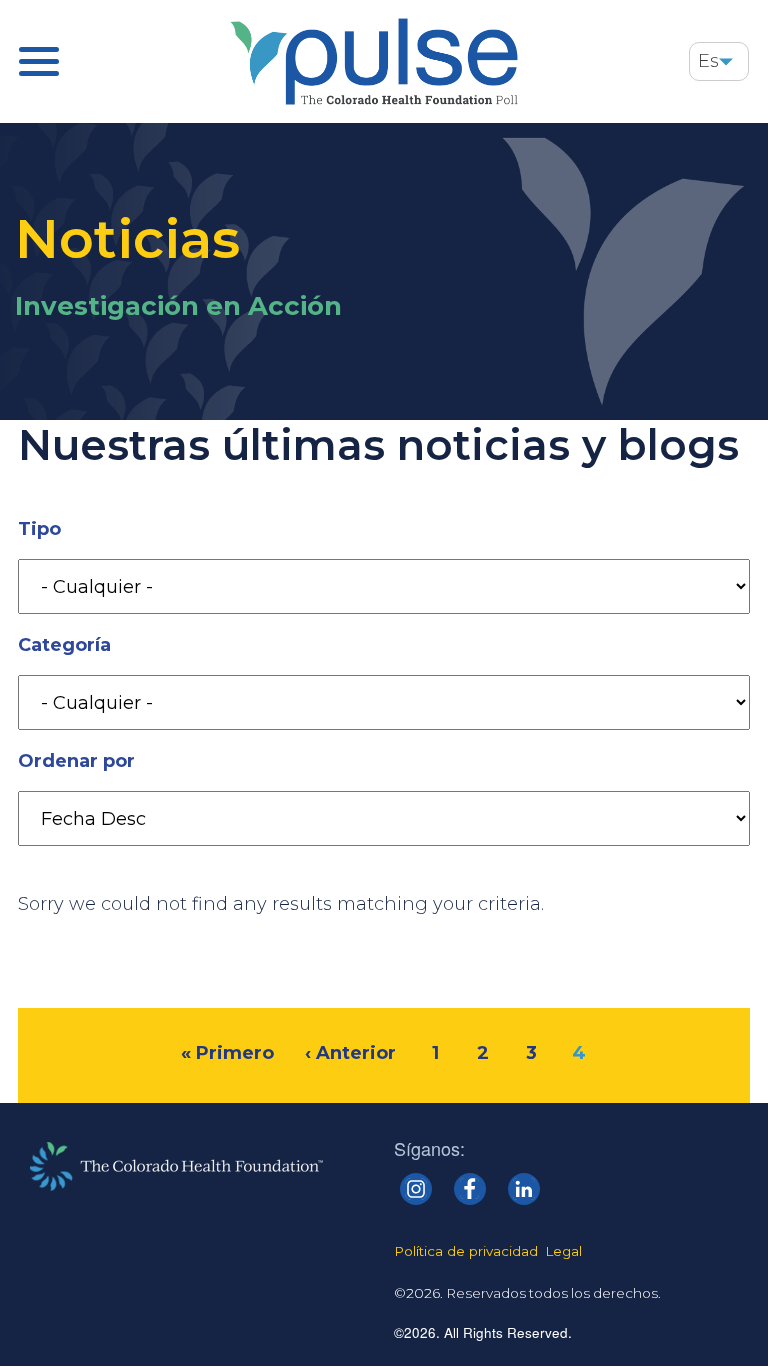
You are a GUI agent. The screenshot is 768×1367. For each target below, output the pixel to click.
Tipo (39, 529)
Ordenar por (76, 761)
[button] (726, 61)
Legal (563, 1251)
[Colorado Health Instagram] (416, 1189)
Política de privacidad (466, 1251)
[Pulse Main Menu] (39, 61)
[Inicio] (374, 61)
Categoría (64, 645)
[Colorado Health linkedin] (524, 1189)
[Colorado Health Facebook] (470, 1189)
